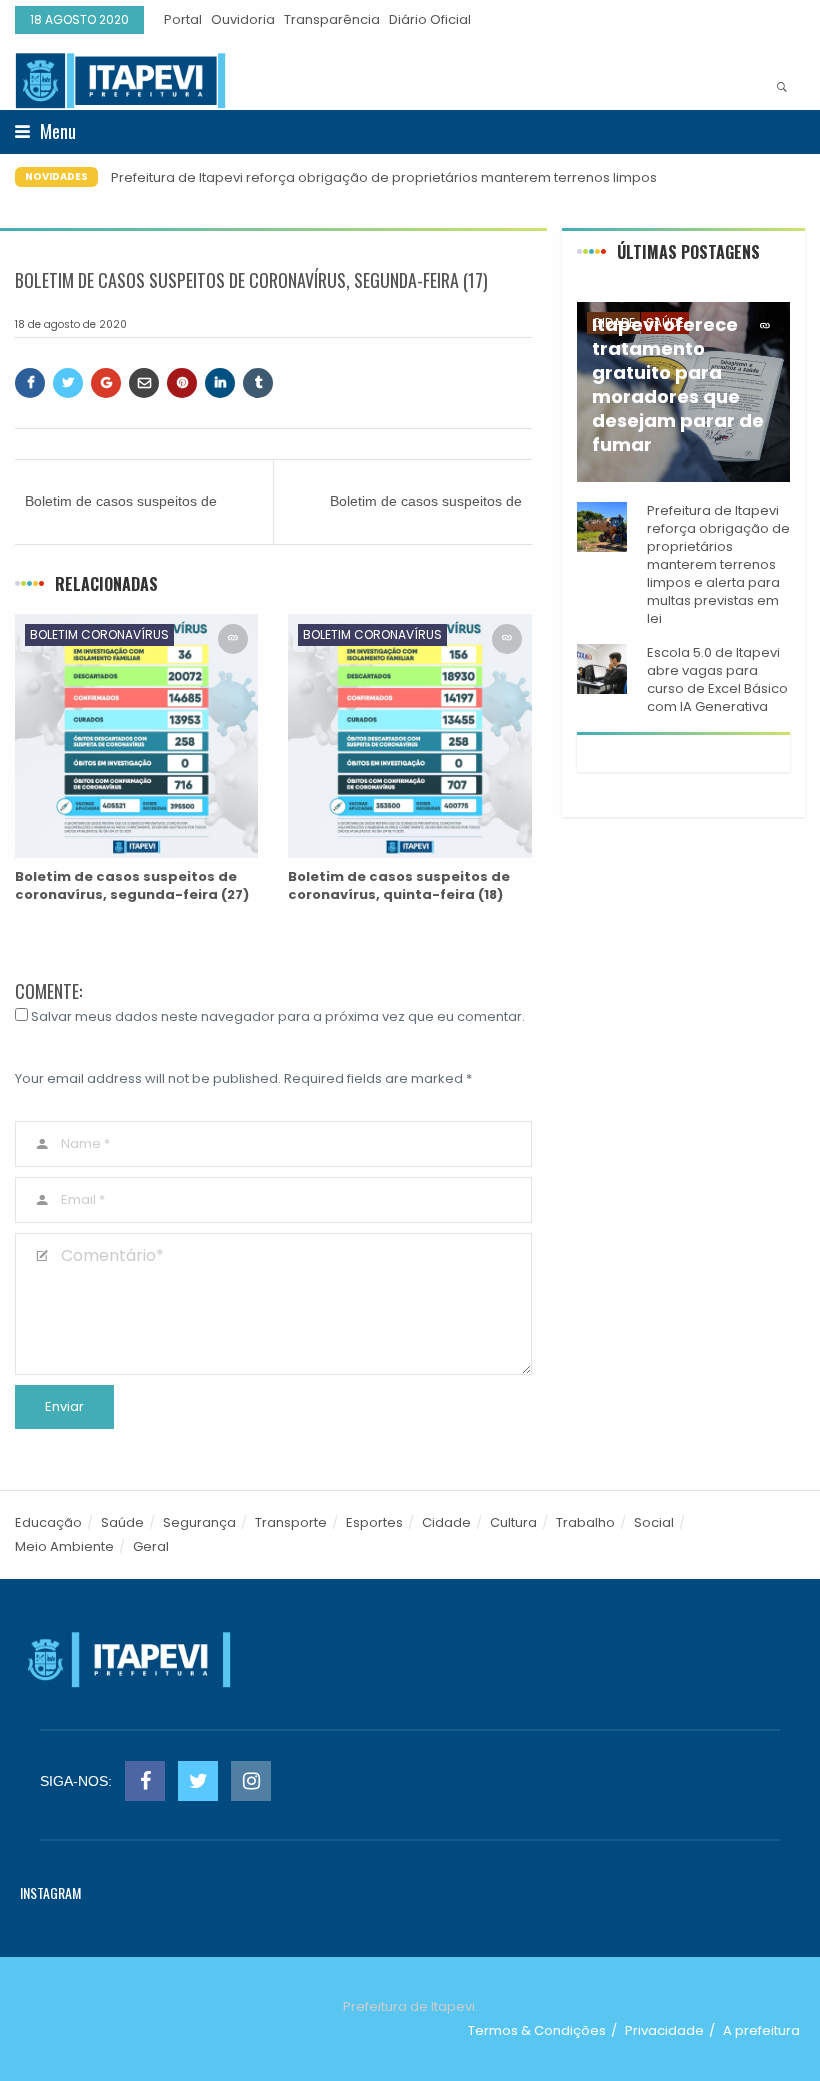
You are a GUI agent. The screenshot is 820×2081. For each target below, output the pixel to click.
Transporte (291, 1522)
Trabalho (585, 1522)
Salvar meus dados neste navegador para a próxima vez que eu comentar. (278, 1016)
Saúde (122, 1522)
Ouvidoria (243, 19)
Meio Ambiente (64, 1546)
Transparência (332, 19)
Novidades (56, 176)
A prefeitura (761, 2030)
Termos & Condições (537, 2030)
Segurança (199, 1522)
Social (654, 1522)
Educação (48, 1522)
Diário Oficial (430, 19)
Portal (183, 19)
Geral (151, 1546)
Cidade (446, 1522)
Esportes (374, 1522)
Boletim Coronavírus (99, 634)
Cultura (513, 1522)
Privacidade (664, 2030)
